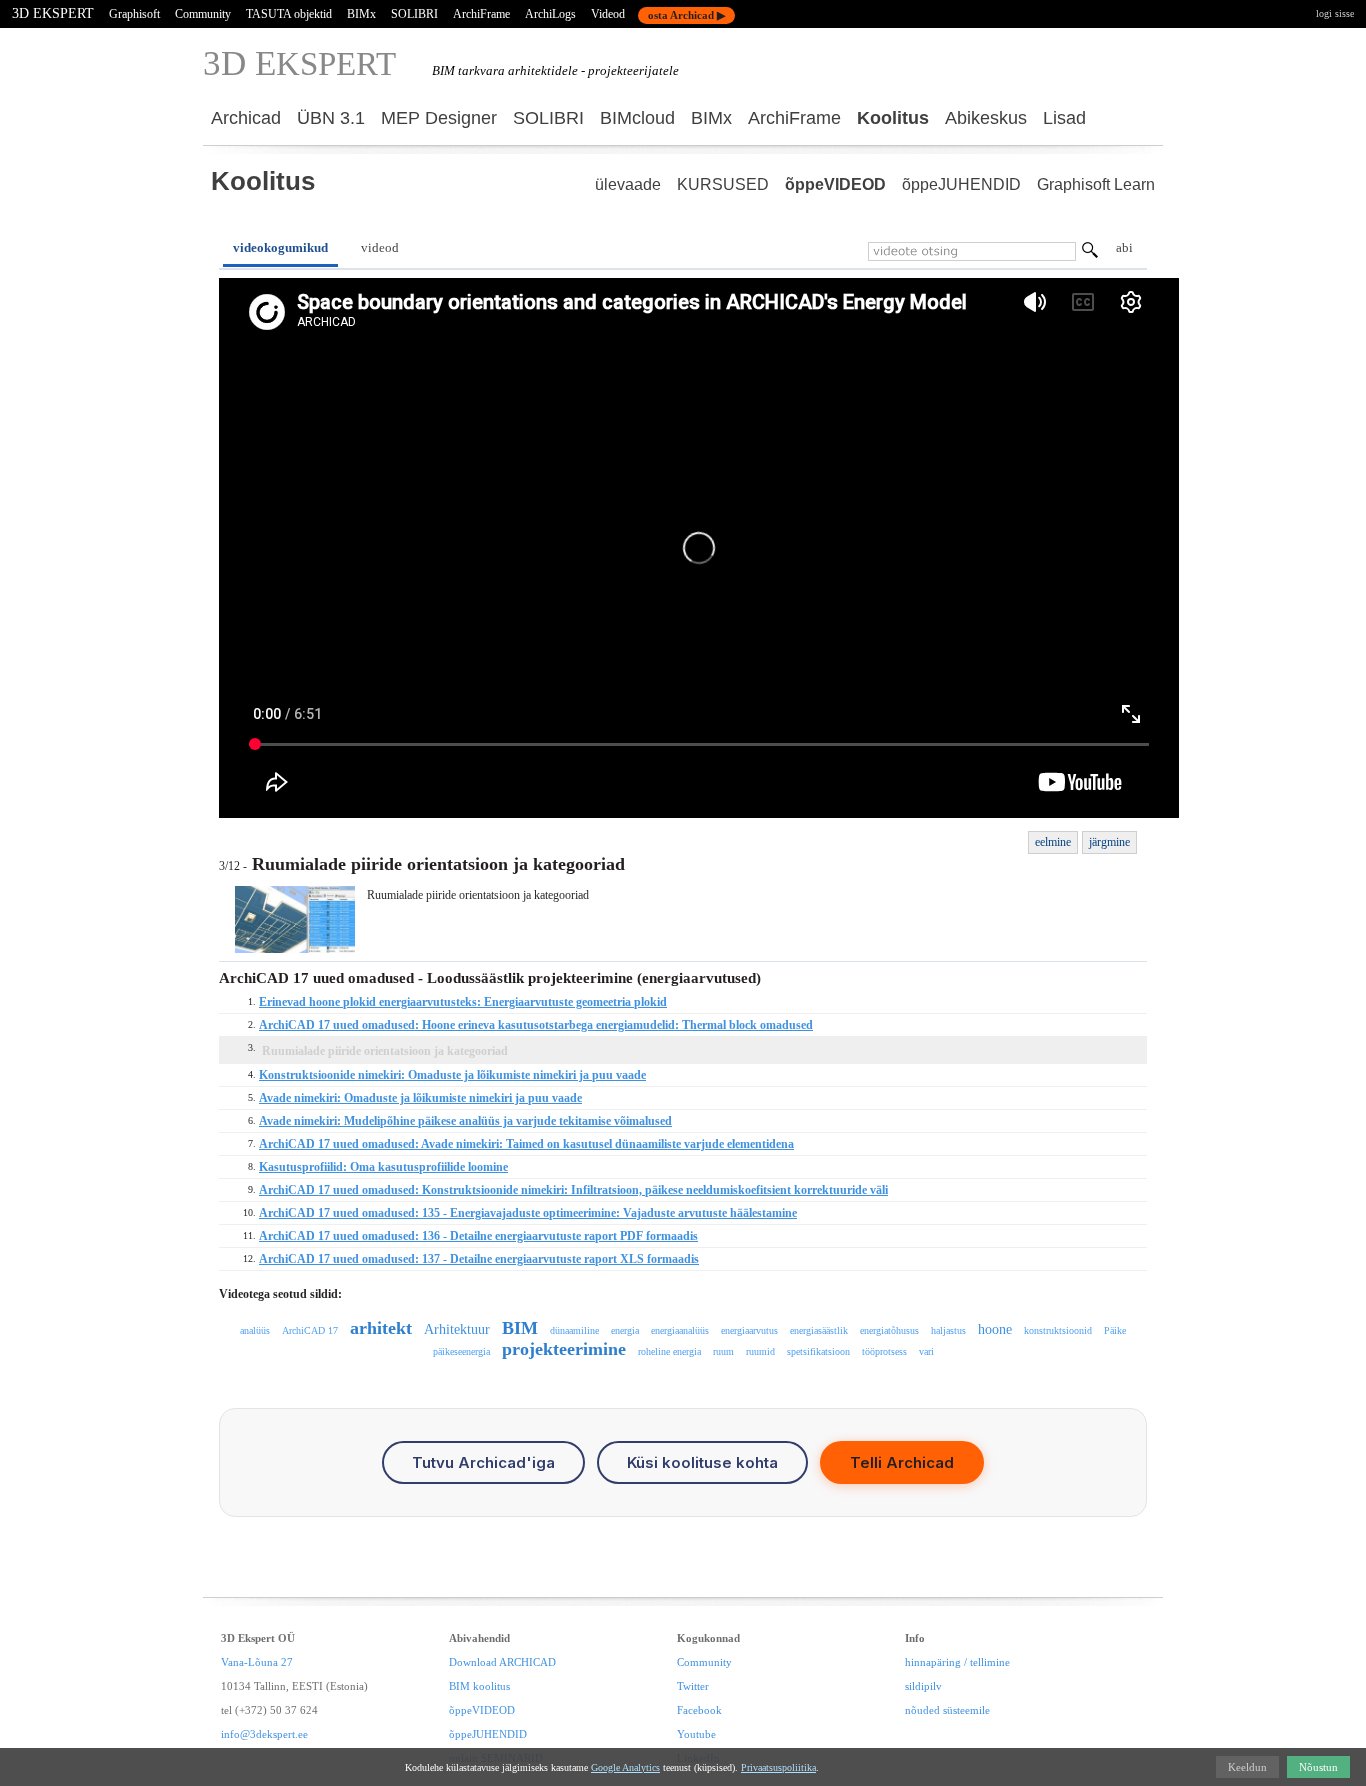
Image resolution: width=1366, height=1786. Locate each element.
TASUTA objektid (289, 14)
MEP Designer (439, 118)
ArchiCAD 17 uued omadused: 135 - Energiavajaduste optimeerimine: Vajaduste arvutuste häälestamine (528, 1213)
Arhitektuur (457, 1329)
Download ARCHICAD (502, 1662)
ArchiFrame (481, 14)
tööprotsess (884, 1351)
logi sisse (1335, 13)
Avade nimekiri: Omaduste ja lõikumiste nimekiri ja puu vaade (420, 1098)
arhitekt (381, 1328)
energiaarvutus (749, 1330)
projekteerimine (564, 1349)
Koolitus (893, 118)
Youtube (696, 1734)
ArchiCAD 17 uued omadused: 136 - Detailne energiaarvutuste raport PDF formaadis (478, 1236)
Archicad (246, 118)
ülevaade (628, 184)
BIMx (361, 14)
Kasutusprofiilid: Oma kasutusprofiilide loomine (383, 1167)
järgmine (1109, 842)
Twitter (693, 1686)
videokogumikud (280, 247)
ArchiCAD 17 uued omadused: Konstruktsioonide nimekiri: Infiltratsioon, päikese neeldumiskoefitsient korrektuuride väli (573, 1190)
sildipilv (923, 1686)
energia (625, 1330)
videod (380, 247)
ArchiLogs (550, 14)
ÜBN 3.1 (331, 118)
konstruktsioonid (1058, 1330)
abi (1124, 247)
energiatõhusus (889, 1330)
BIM (520, 1328)
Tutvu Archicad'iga (483, 1462)
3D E (299, 63)
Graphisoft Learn (1096, 184)
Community (203, 14)
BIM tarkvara (468, 70)
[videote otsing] (1090, 253)
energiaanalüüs (680, 1330)
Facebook (699, 1710)
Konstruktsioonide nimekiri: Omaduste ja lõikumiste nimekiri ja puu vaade (452, 1075)
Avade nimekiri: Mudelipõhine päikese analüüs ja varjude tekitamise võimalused (465, 1121)
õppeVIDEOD (835, 184)
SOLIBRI (414, 14)
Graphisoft (134, 14)
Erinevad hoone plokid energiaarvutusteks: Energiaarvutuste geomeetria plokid (463, 1002)
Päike (1115, 1330)
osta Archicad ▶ (686, 15)
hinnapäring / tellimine (957, 1662)
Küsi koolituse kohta (702, 1462)
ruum (723, 1351)
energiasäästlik (819, 1330)
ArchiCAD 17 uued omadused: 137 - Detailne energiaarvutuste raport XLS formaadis (479, 1259)
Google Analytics (625, 1767)
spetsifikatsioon (818, 1351)
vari (926, 1351)
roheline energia (669, 1351)
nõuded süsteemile (947, 1710)
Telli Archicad (902, 1462)
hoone (995, 1329)
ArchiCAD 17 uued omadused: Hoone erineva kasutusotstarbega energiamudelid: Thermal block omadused (536, 1025)
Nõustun (1318, 1767)
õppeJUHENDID (961, 184)
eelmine (1053, 842)
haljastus (948, 1330)
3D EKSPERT (53, 13)
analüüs (255, 1330)
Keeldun (1247, 1767)
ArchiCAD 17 (310, 1330)
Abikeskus (986, 118)
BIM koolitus (479, 1686)
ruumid (760, 1351)
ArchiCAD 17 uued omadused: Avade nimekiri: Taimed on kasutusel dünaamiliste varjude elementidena (526, 1144)
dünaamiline (574, 1330)
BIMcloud (637, 118)
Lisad (1064, 118)
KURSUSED (723, 184)
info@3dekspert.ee (264, 1734)
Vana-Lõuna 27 (257, 1662)
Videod (608, 14)
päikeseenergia (461, 1351)
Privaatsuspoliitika (778, 1767)
